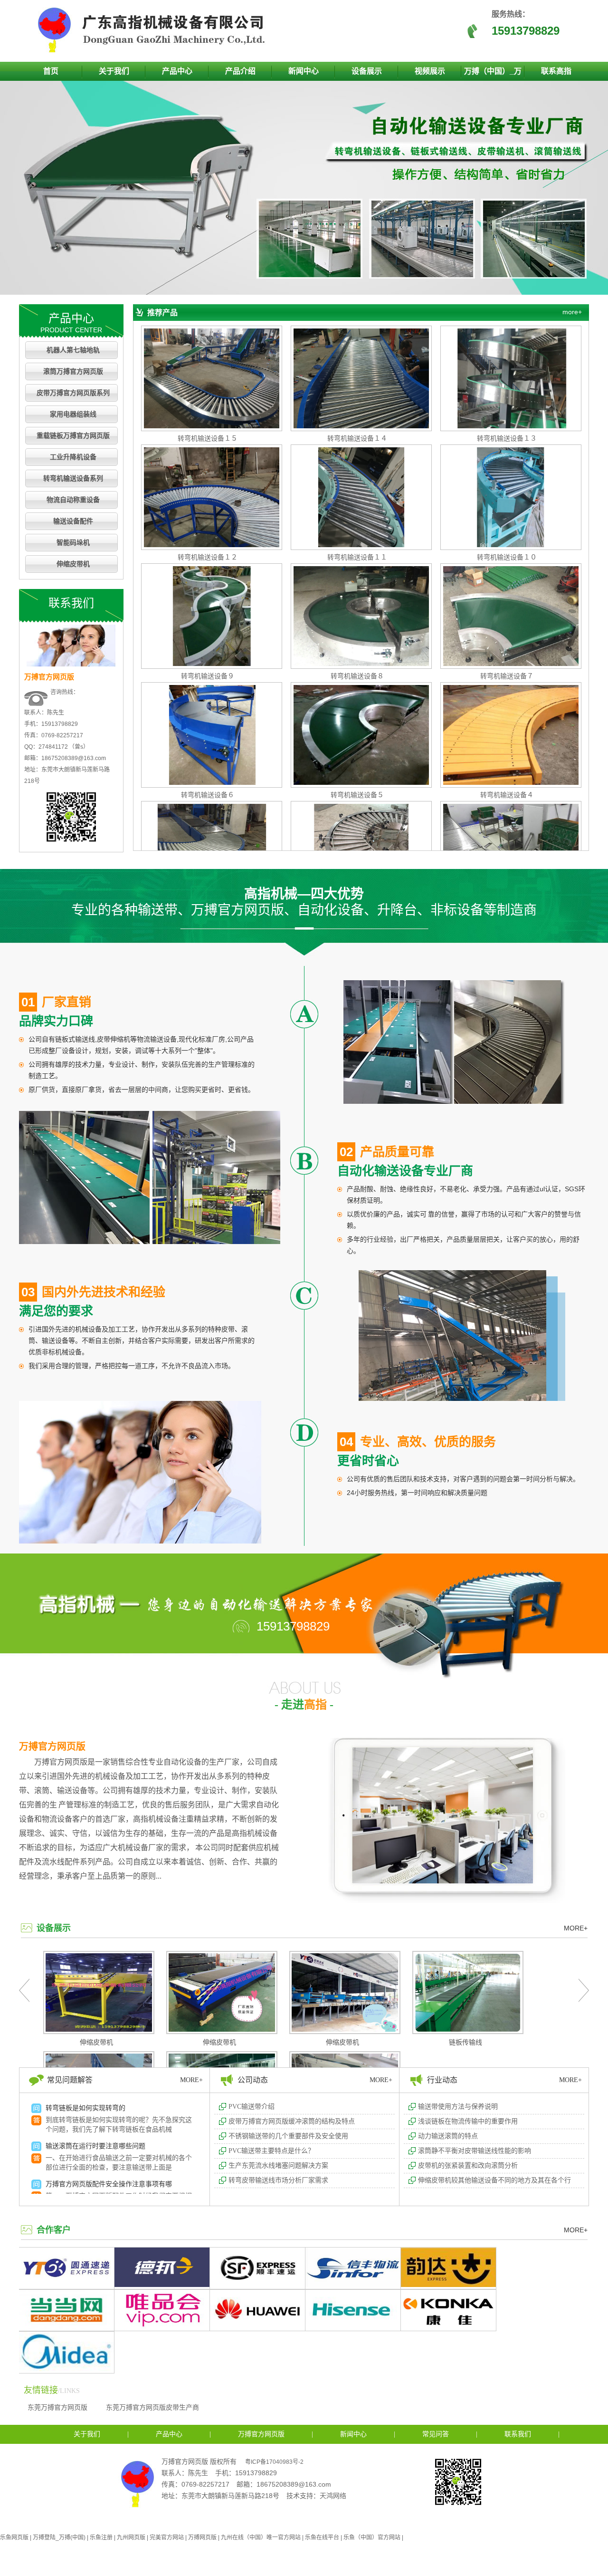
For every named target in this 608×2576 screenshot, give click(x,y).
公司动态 (253, 2080)
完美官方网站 (167, 2537)
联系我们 (518, 2434)
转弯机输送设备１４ (357, 438)
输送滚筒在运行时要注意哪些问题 (95, 2146)
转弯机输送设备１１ (357, 557)
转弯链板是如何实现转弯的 (85, 2108)
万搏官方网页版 (52, 1746)
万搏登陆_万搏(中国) (59, 2537)
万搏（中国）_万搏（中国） (493, 74)
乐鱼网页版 (14, 2537)
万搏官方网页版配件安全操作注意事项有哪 (109, 2184)
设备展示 (367, 71)
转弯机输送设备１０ (507, 557)
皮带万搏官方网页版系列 (73, 393)
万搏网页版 (202, 2537)
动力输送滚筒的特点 (448, 2136)
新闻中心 (304, 71)
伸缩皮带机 (73, 564)
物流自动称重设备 (73, 500)
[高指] (154, 50)
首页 (51, 71)
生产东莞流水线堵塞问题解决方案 (278, 2166)
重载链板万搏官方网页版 (73, 436)
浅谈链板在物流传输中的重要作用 (468, 2121)
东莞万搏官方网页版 (57, 2407)
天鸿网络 (333, 2496)
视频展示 (430, 71)
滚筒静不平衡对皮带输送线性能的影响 (475, 2151)
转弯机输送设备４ (507, 795)
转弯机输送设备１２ (208, 557)
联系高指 (556, 71)
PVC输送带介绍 (252, 2107)
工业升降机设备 (73, 457)
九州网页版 (131, 2537)
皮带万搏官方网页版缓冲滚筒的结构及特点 (292, 2121)
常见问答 (436, 2434)
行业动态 (442, 2080)
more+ (572, 312)
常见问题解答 (70, 2080)
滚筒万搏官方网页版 (73, 371)
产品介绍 (240, 71)
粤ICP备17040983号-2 (274, 2462)
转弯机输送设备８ (357, 676)
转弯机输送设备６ (208, 795)
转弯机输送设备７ (507, 676)
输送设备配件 (73, 521)
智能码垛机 (73, 543)
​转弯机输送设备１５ (208, 438)
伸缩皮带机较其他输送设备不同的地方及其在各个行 (494, 2180)
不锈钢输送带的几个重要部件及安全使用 (288, 2136)
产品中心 (177, 71)
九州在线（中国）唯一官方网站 (261, 2537)
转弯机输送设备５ (357, 795)
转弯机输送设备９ (208, 676)
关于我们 (114, 71)
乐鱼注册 (101, 2537)
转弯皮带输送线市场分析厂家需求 (278, 2180)
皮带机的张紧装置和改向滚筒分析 (468, 2166)
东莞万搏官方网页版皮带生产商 (152, 2407)
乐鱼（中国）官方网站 (372, 2537)
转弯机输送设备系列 (73, 478)
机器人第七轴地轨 (73, 350)
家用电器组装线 (73, 414)
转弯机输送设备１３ (507, 438)
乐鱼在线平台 (322, 2537)
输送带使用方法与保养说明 (458, 2107)
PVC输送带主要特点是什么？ (271, 2151)
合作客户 (54, 2230)
